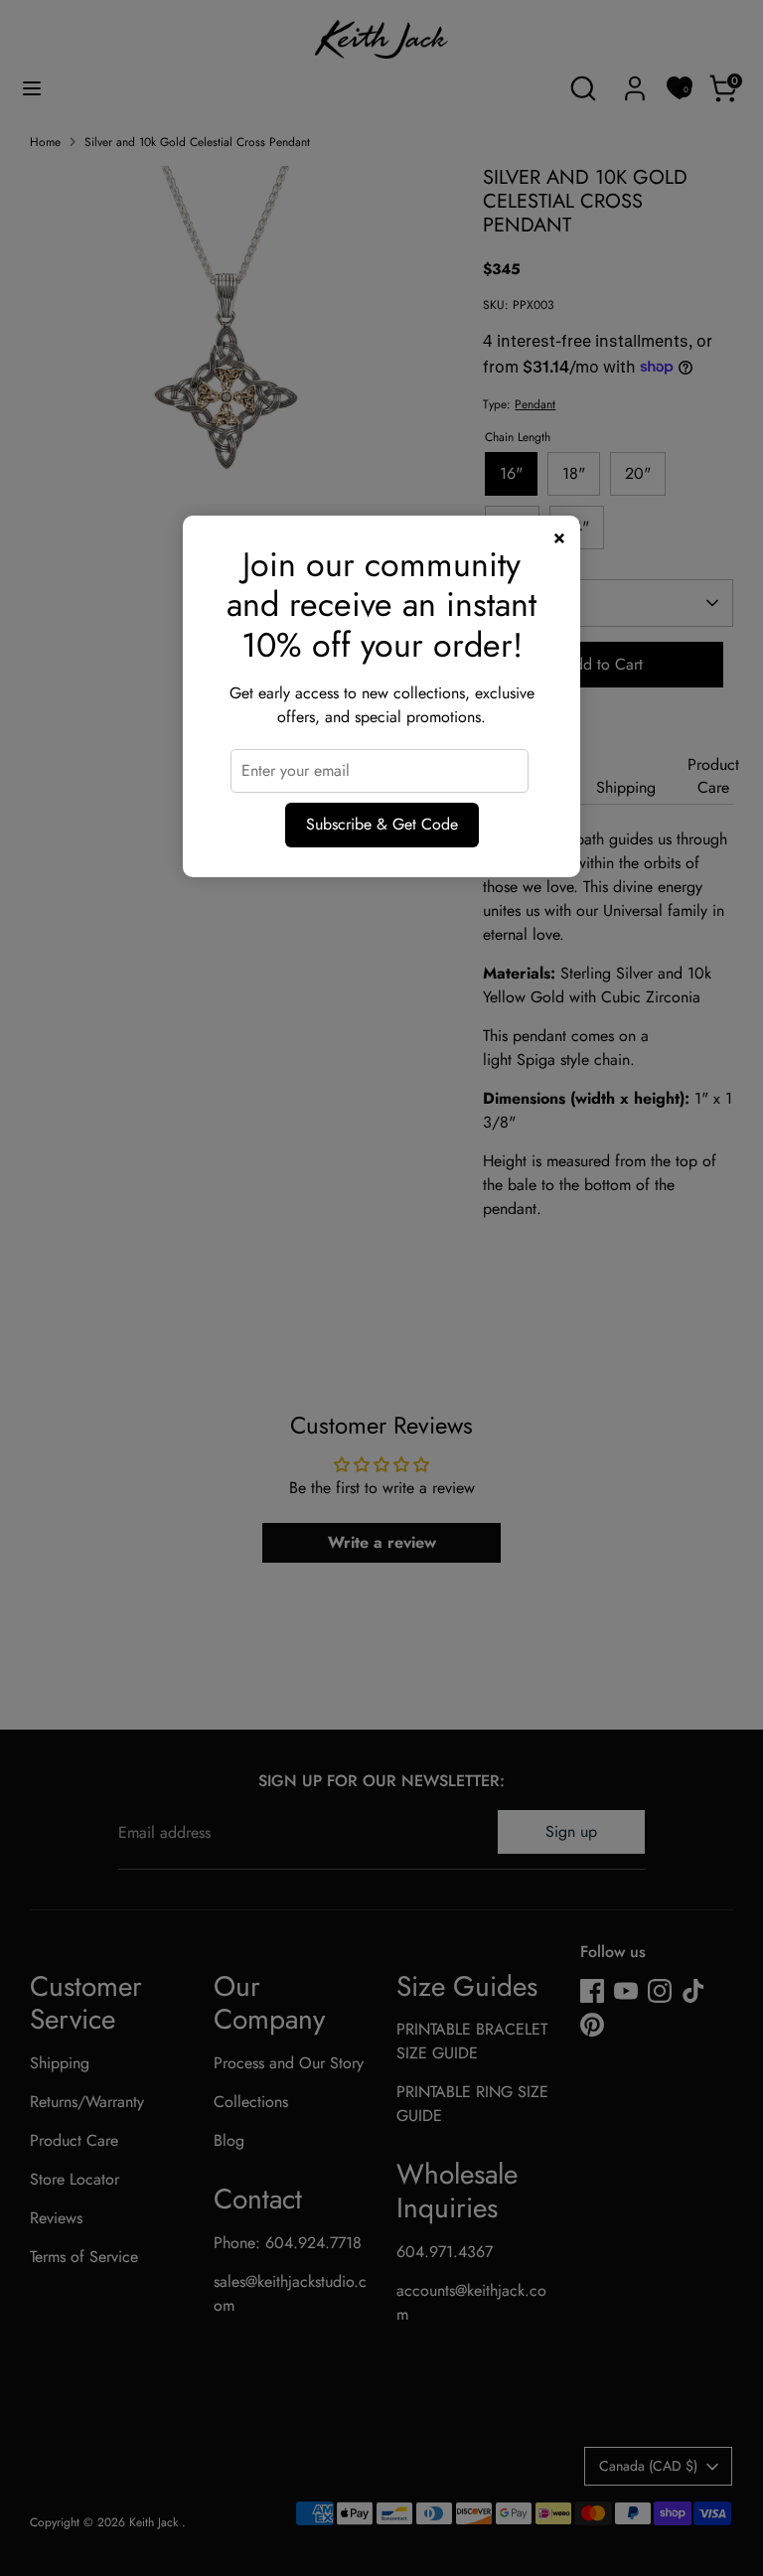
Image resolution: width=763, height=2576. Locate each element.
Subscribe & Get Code (382, 824)
